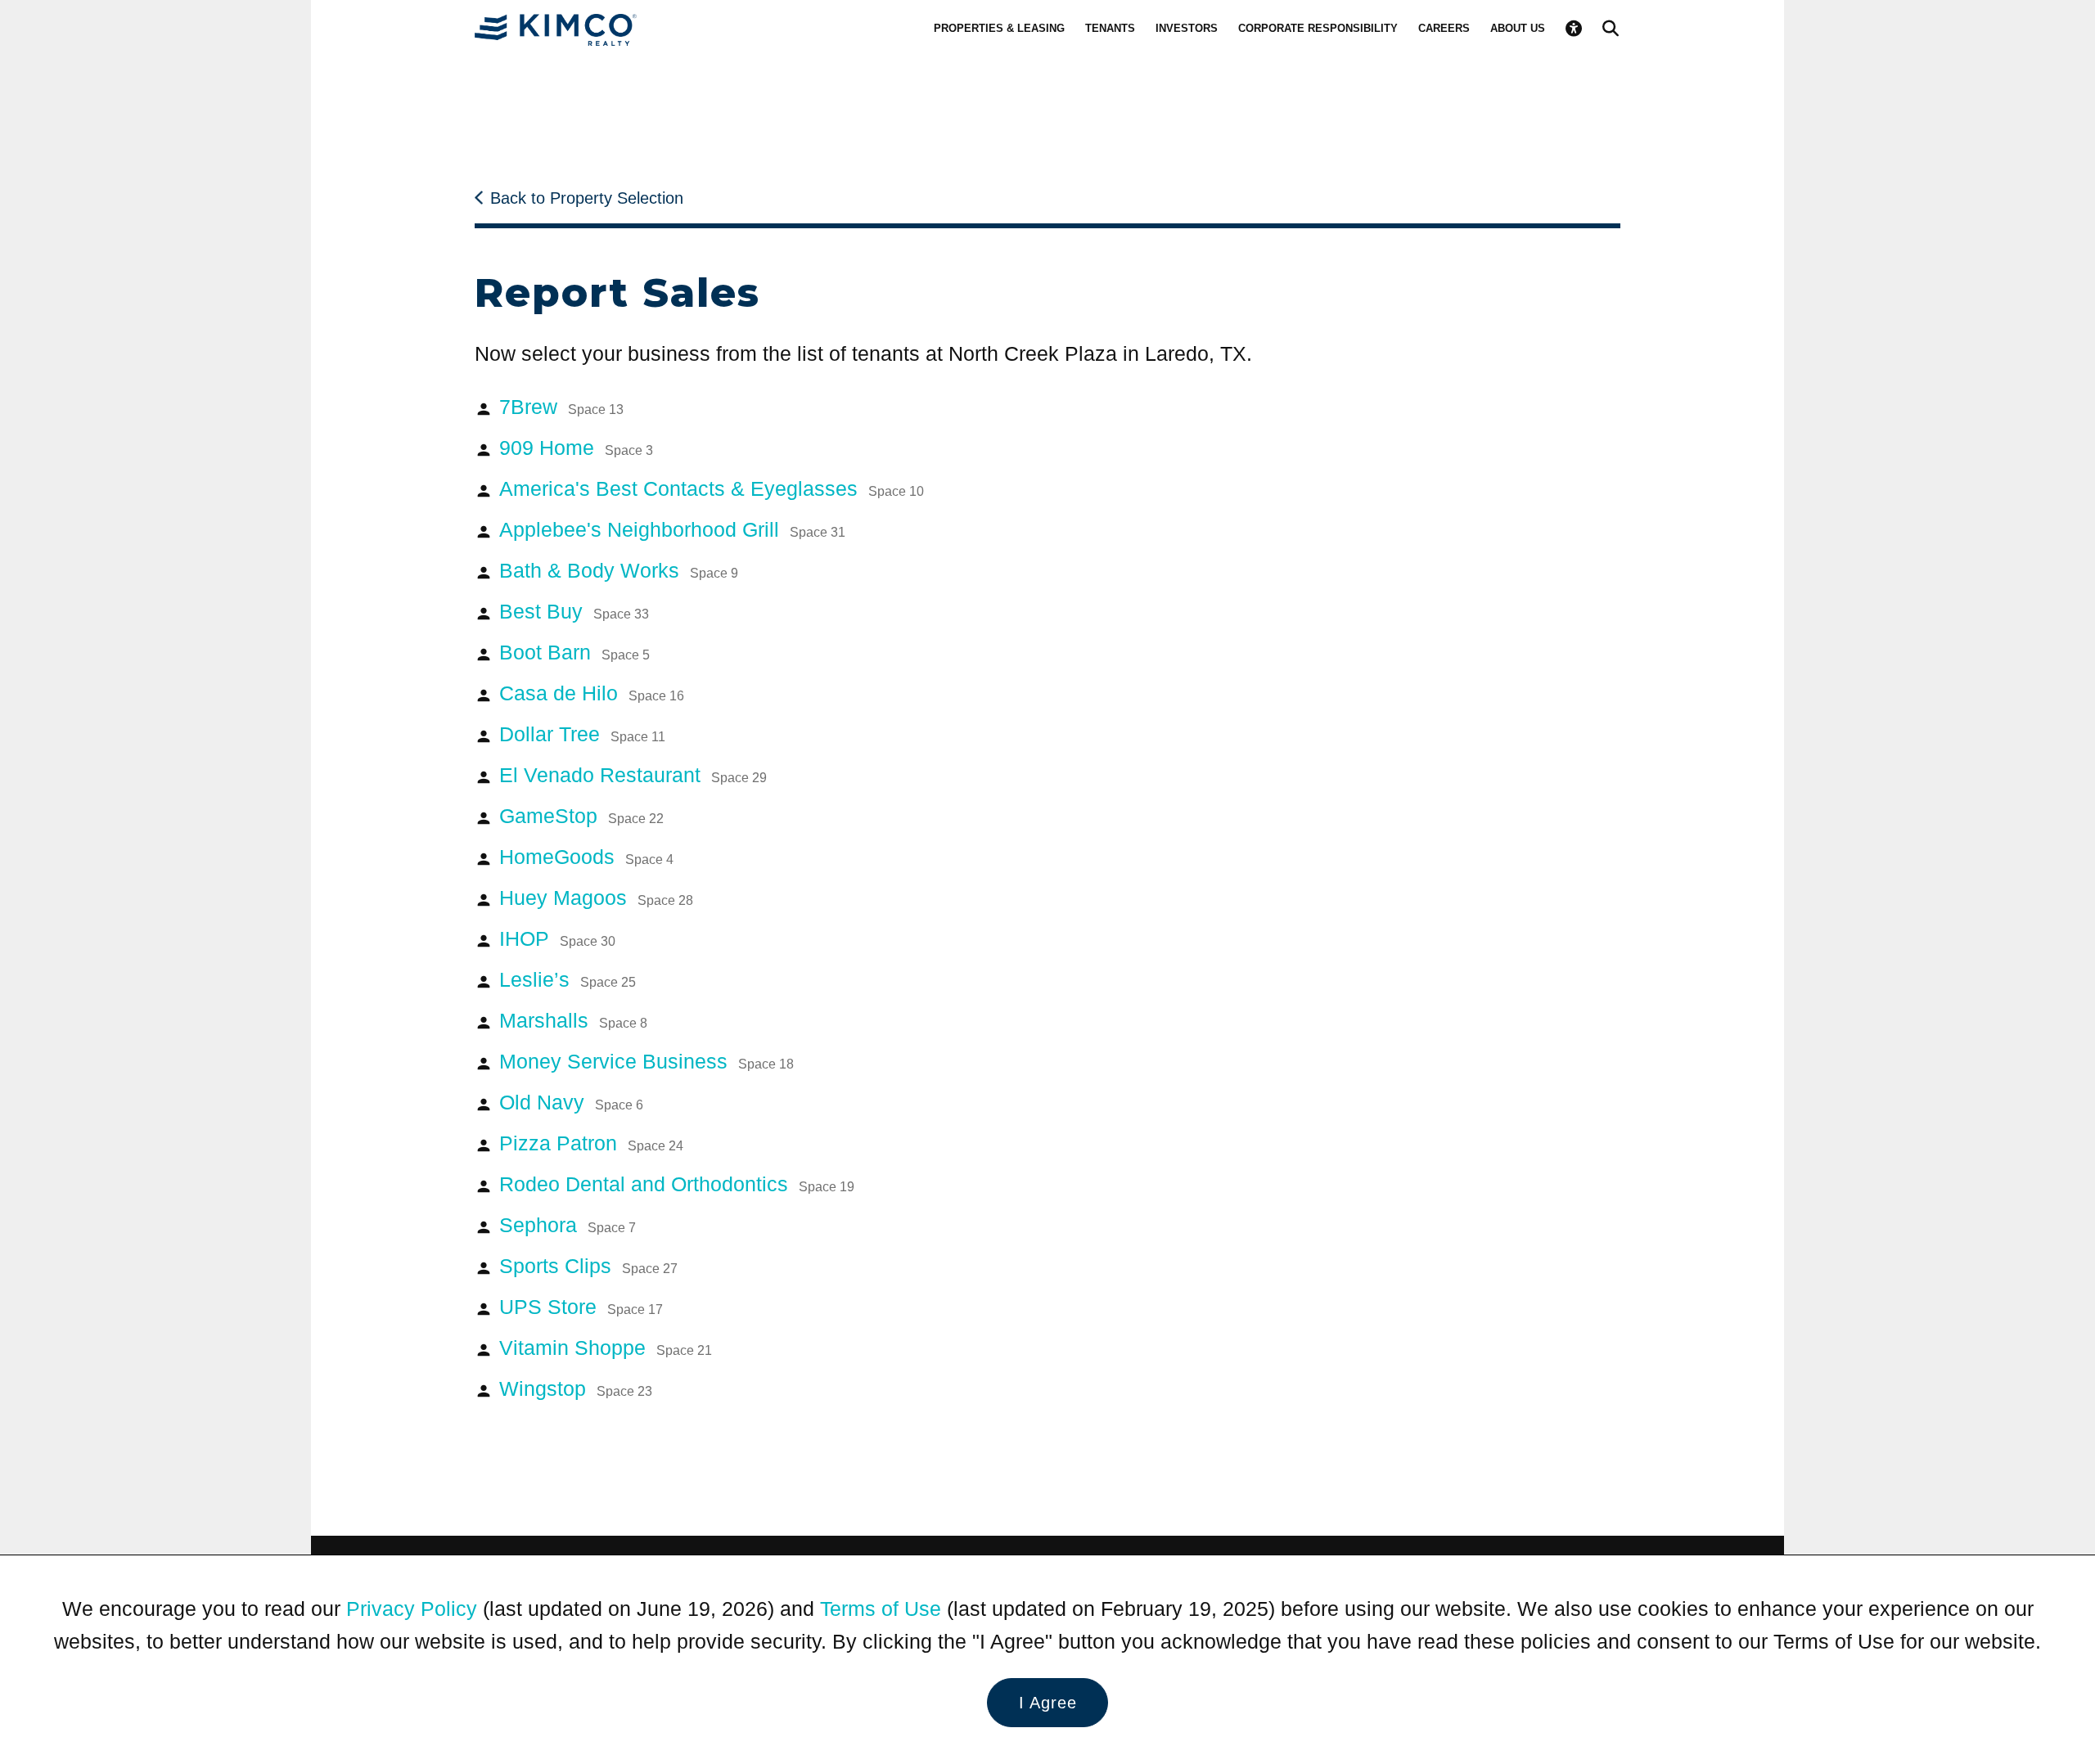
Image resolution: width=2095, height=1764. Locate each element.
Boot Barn (574, 652)
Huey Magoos (596, 898)
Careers (1444, 28)
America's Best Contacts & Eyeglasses (712, 488)
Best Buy (574, 611)
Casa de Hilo (592, 693)
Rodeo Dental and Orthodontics (677, 1184)
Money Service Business (647, 1061)
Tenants (1110, 28)
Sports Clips (588, 1266)
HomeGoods (586, 857)
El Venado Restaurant (633, 775)
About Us (1518, 28)
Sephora (568, 1225)
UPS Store (581, 1307)
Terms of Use (881, 1609)
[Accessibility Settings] (1574, 29)
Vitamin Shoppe (606, 1348)
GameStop (581, 816)
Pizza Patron (591, 1143)
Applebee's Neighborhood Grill (672, 529)
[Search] (1611, 29)
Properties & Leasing (999, 28)
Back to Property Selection (587, 198)
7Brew (561, 407)
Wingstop (576, 1388)
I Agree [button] (1048, 1703)
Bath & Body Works (619, 570)
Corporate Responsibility (1318, 28)
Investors (1187, 28)
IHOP (557, 938)
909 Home (576, 448)
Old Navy (571, 1102)
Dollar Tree (582, 734)
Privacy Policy (412, 1609)
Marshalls (573, 1020)
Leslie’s (568, 979)
